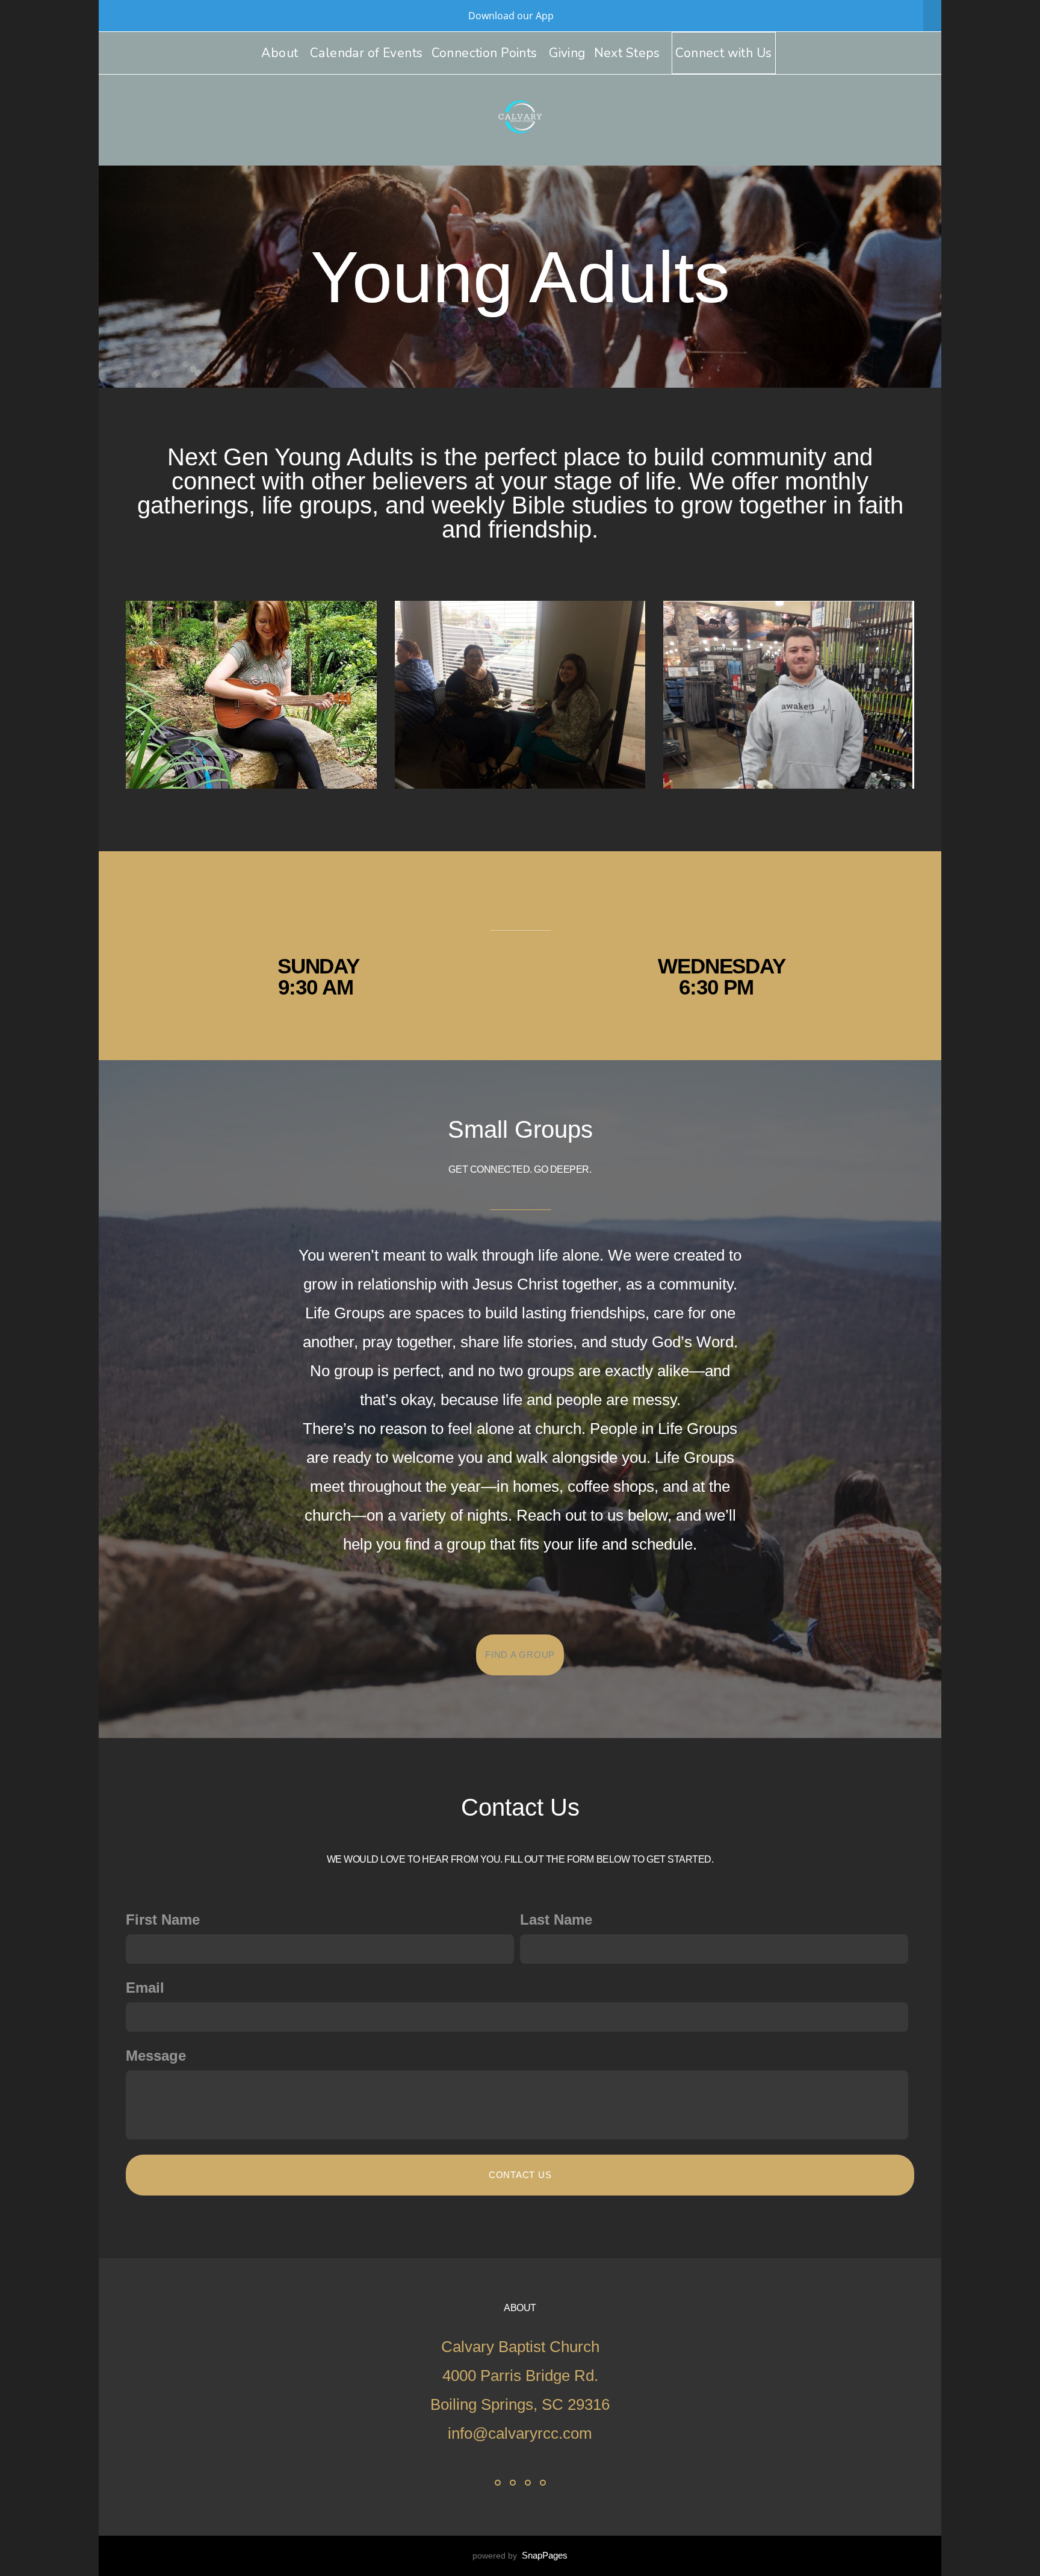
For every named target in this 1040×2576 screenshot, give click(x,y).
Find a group (520, 1655)
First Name (163, 1920)
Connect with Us (723, 53)
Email (145, 1988)
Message (156, 2056)
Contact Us (520, 2175)
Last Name (556, 1920)
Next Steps (629, 53)
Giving (567, 53)
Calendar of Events (367, 53)
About (281, 53)
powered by (520, 2556)
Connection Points (486, 53)
